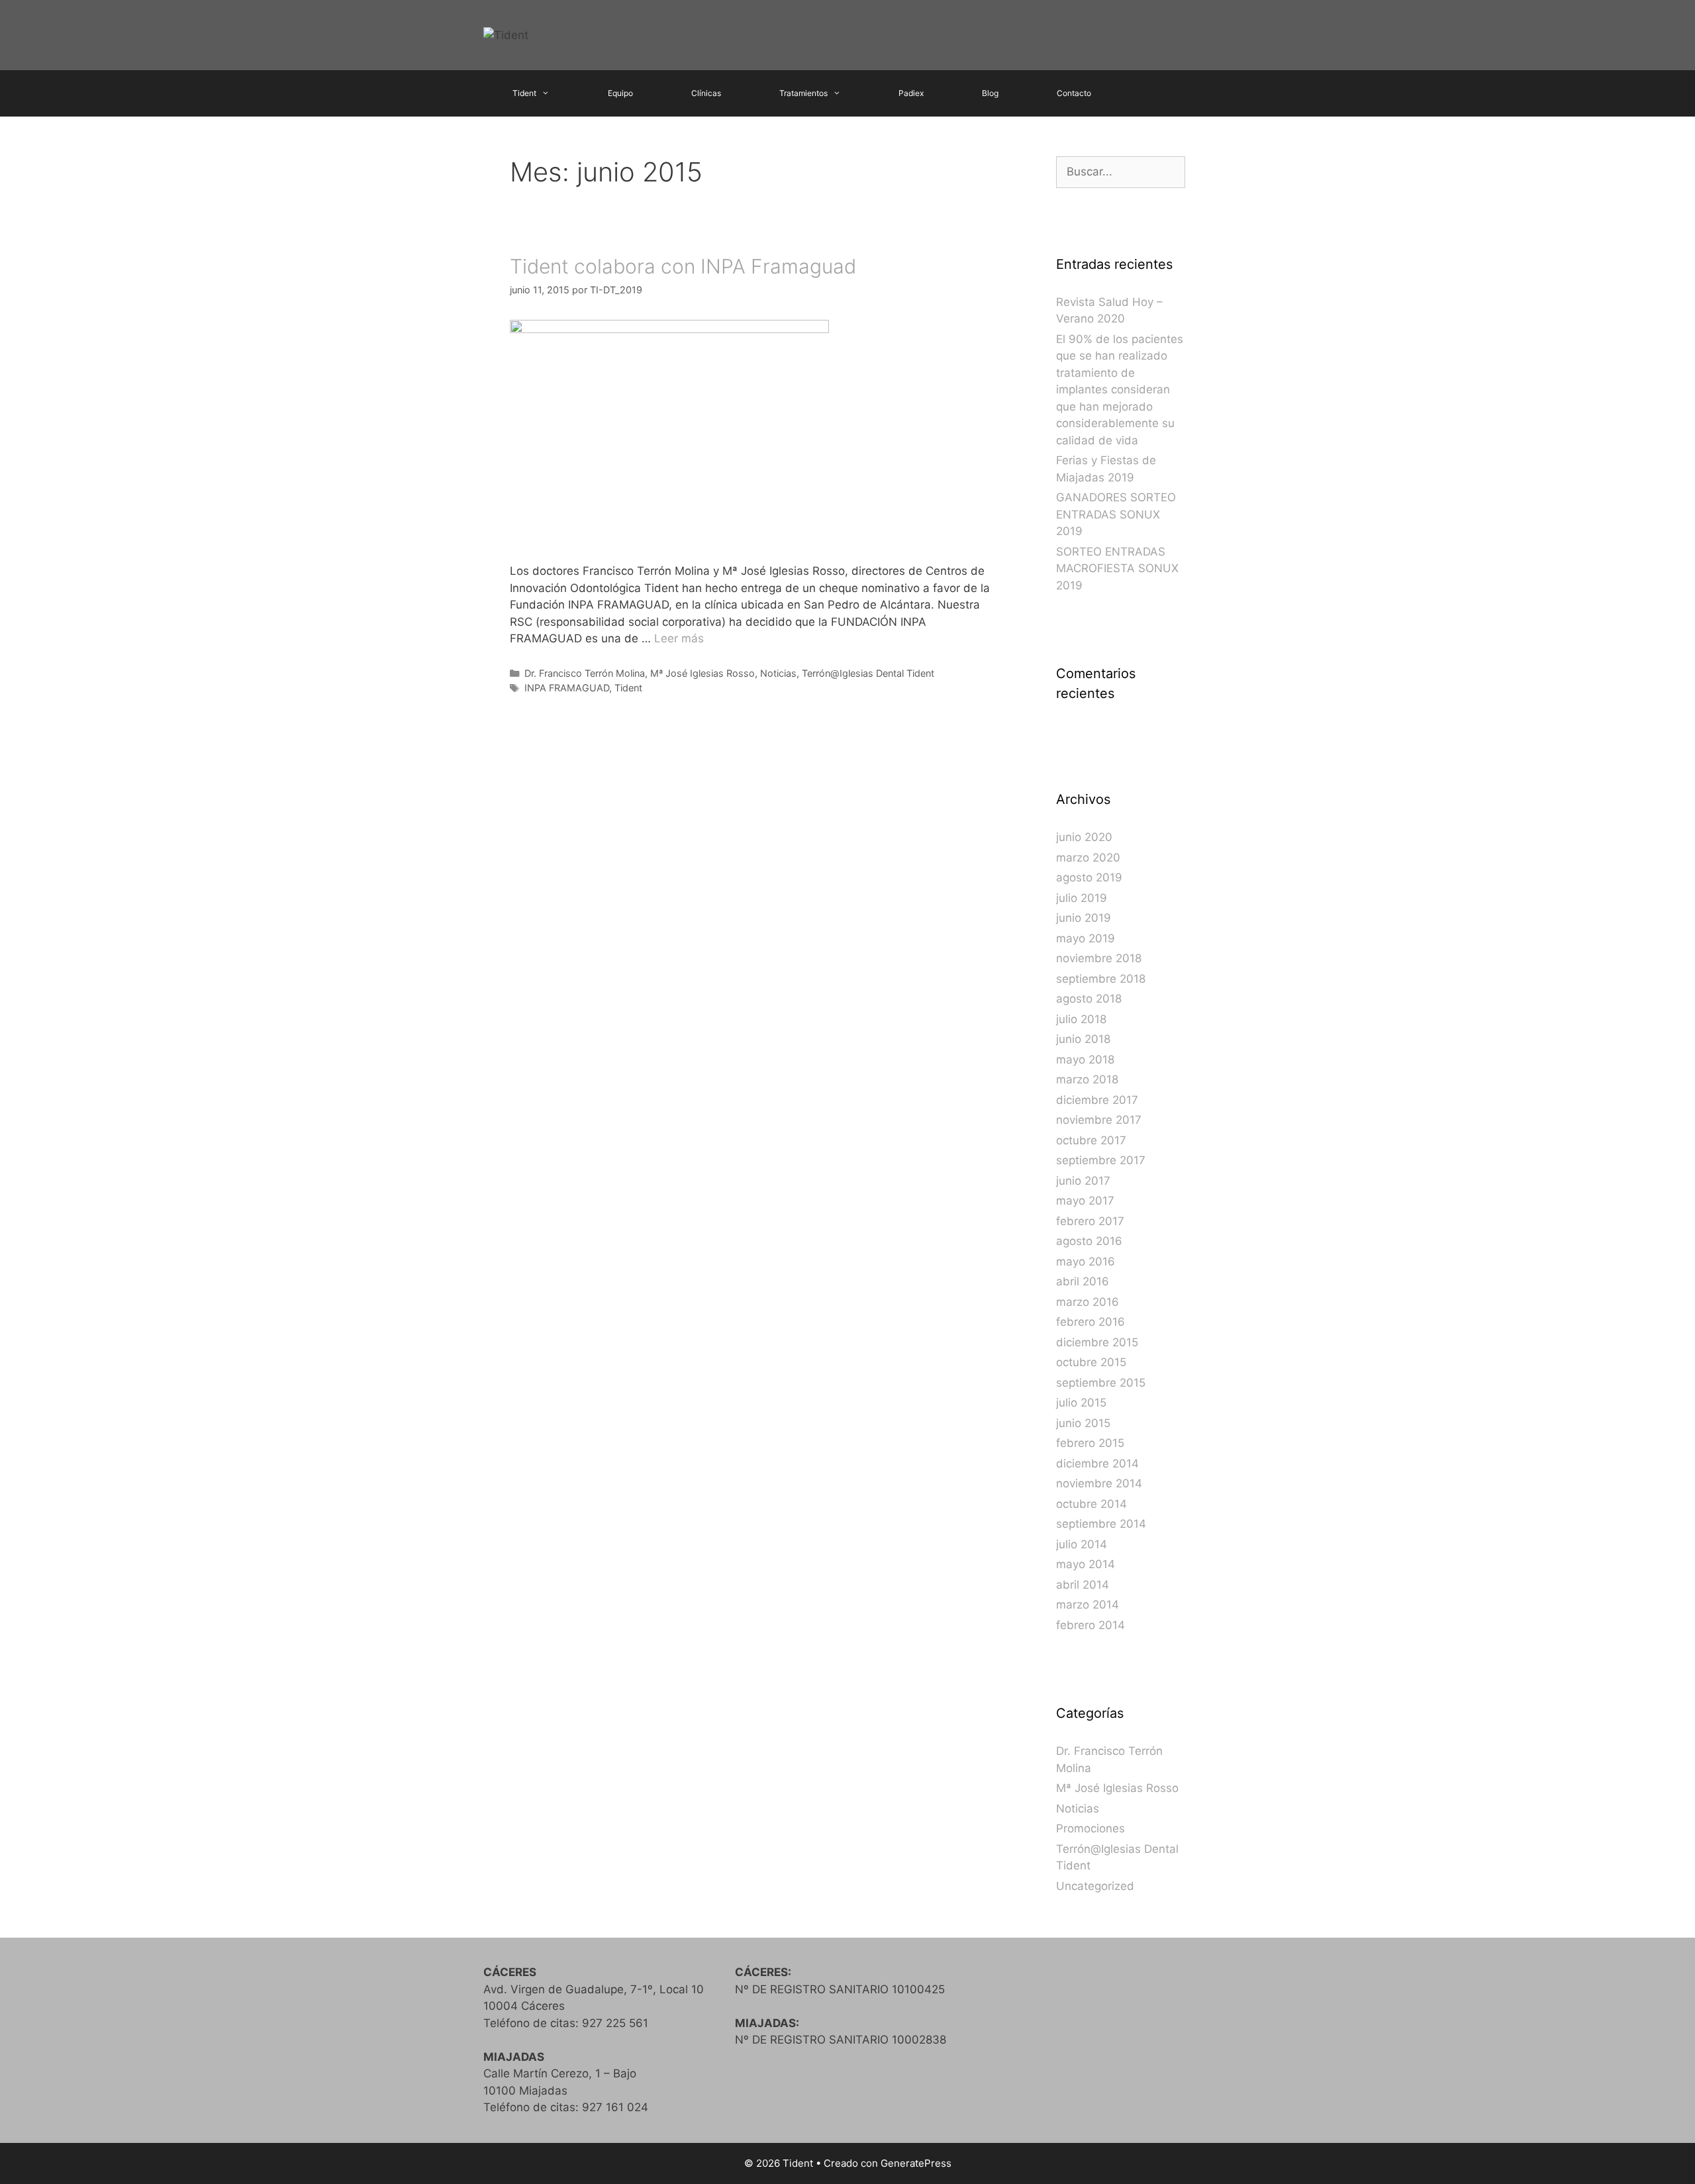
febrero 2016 (1090, 1322)
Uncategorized (1095, 1886)
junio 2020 (1084, 837)
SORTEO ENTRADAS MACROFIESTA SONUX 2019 (1117, 569)
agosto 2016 (1089, 1241)
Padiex (911, 93)
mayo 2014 (1086, 1564)
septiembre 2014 (1101, 1524)
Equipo (620, 93)
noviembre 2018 (1099, 958)
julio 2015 (1081, 1403)
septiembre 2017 (1101, 1160)
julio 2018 (1081, 1019)
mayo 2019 (1086, 938)
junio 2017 (1083, 1181)
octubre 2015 (1091, 1362)
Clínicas (706, 93)
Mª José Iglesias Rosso (702, 673)
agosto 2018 (1089, 999)
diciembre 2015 (1097, 1342)
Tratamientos (803, 93)
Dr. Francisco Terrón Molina (585, 673)
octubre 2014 (1091, 1504)
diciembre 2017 (1097, 1100)
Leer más (679, 638)
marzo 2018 (1087, 1079)
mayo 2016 (1086, 1262)
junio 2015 (1083, 1423)
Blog (990, 93)
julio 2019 (1082, 898)
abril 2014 (1083, 1585)
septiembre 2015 (1101, 1383)
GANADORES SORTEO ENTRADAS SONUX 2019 (1116, 514)
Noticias (778, 673)
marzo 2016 (1088, 1302)
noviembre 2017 (1099, 1120)
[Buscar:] (1121, 172)
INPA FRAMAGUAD (567, 688)
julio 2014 (1082, 1544)
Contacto (1074, 93)
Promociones (1090, 1828)
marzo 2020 (1088, 858)
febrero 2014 (1090, 1625)
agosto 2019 (1089, 877)
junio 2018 (1083, 1039)
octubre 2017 (1091, 1140)
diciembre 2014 (1097, 1464)
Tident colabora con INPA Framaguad (683, 266)
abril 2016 (1083, 1281)
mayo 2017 (1085, 1201)
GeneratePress (916, 2163)
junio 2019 (1084, 918)
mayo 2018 (1085, 1060)
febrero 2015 (1090, 1443)
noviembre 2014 (1099, 1483)
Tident (524, 93)
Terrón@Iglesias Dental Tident (868, 673)
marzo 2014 (1088, 1605)
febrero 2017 (1090, 1221)
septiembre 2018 (1101, 979)
